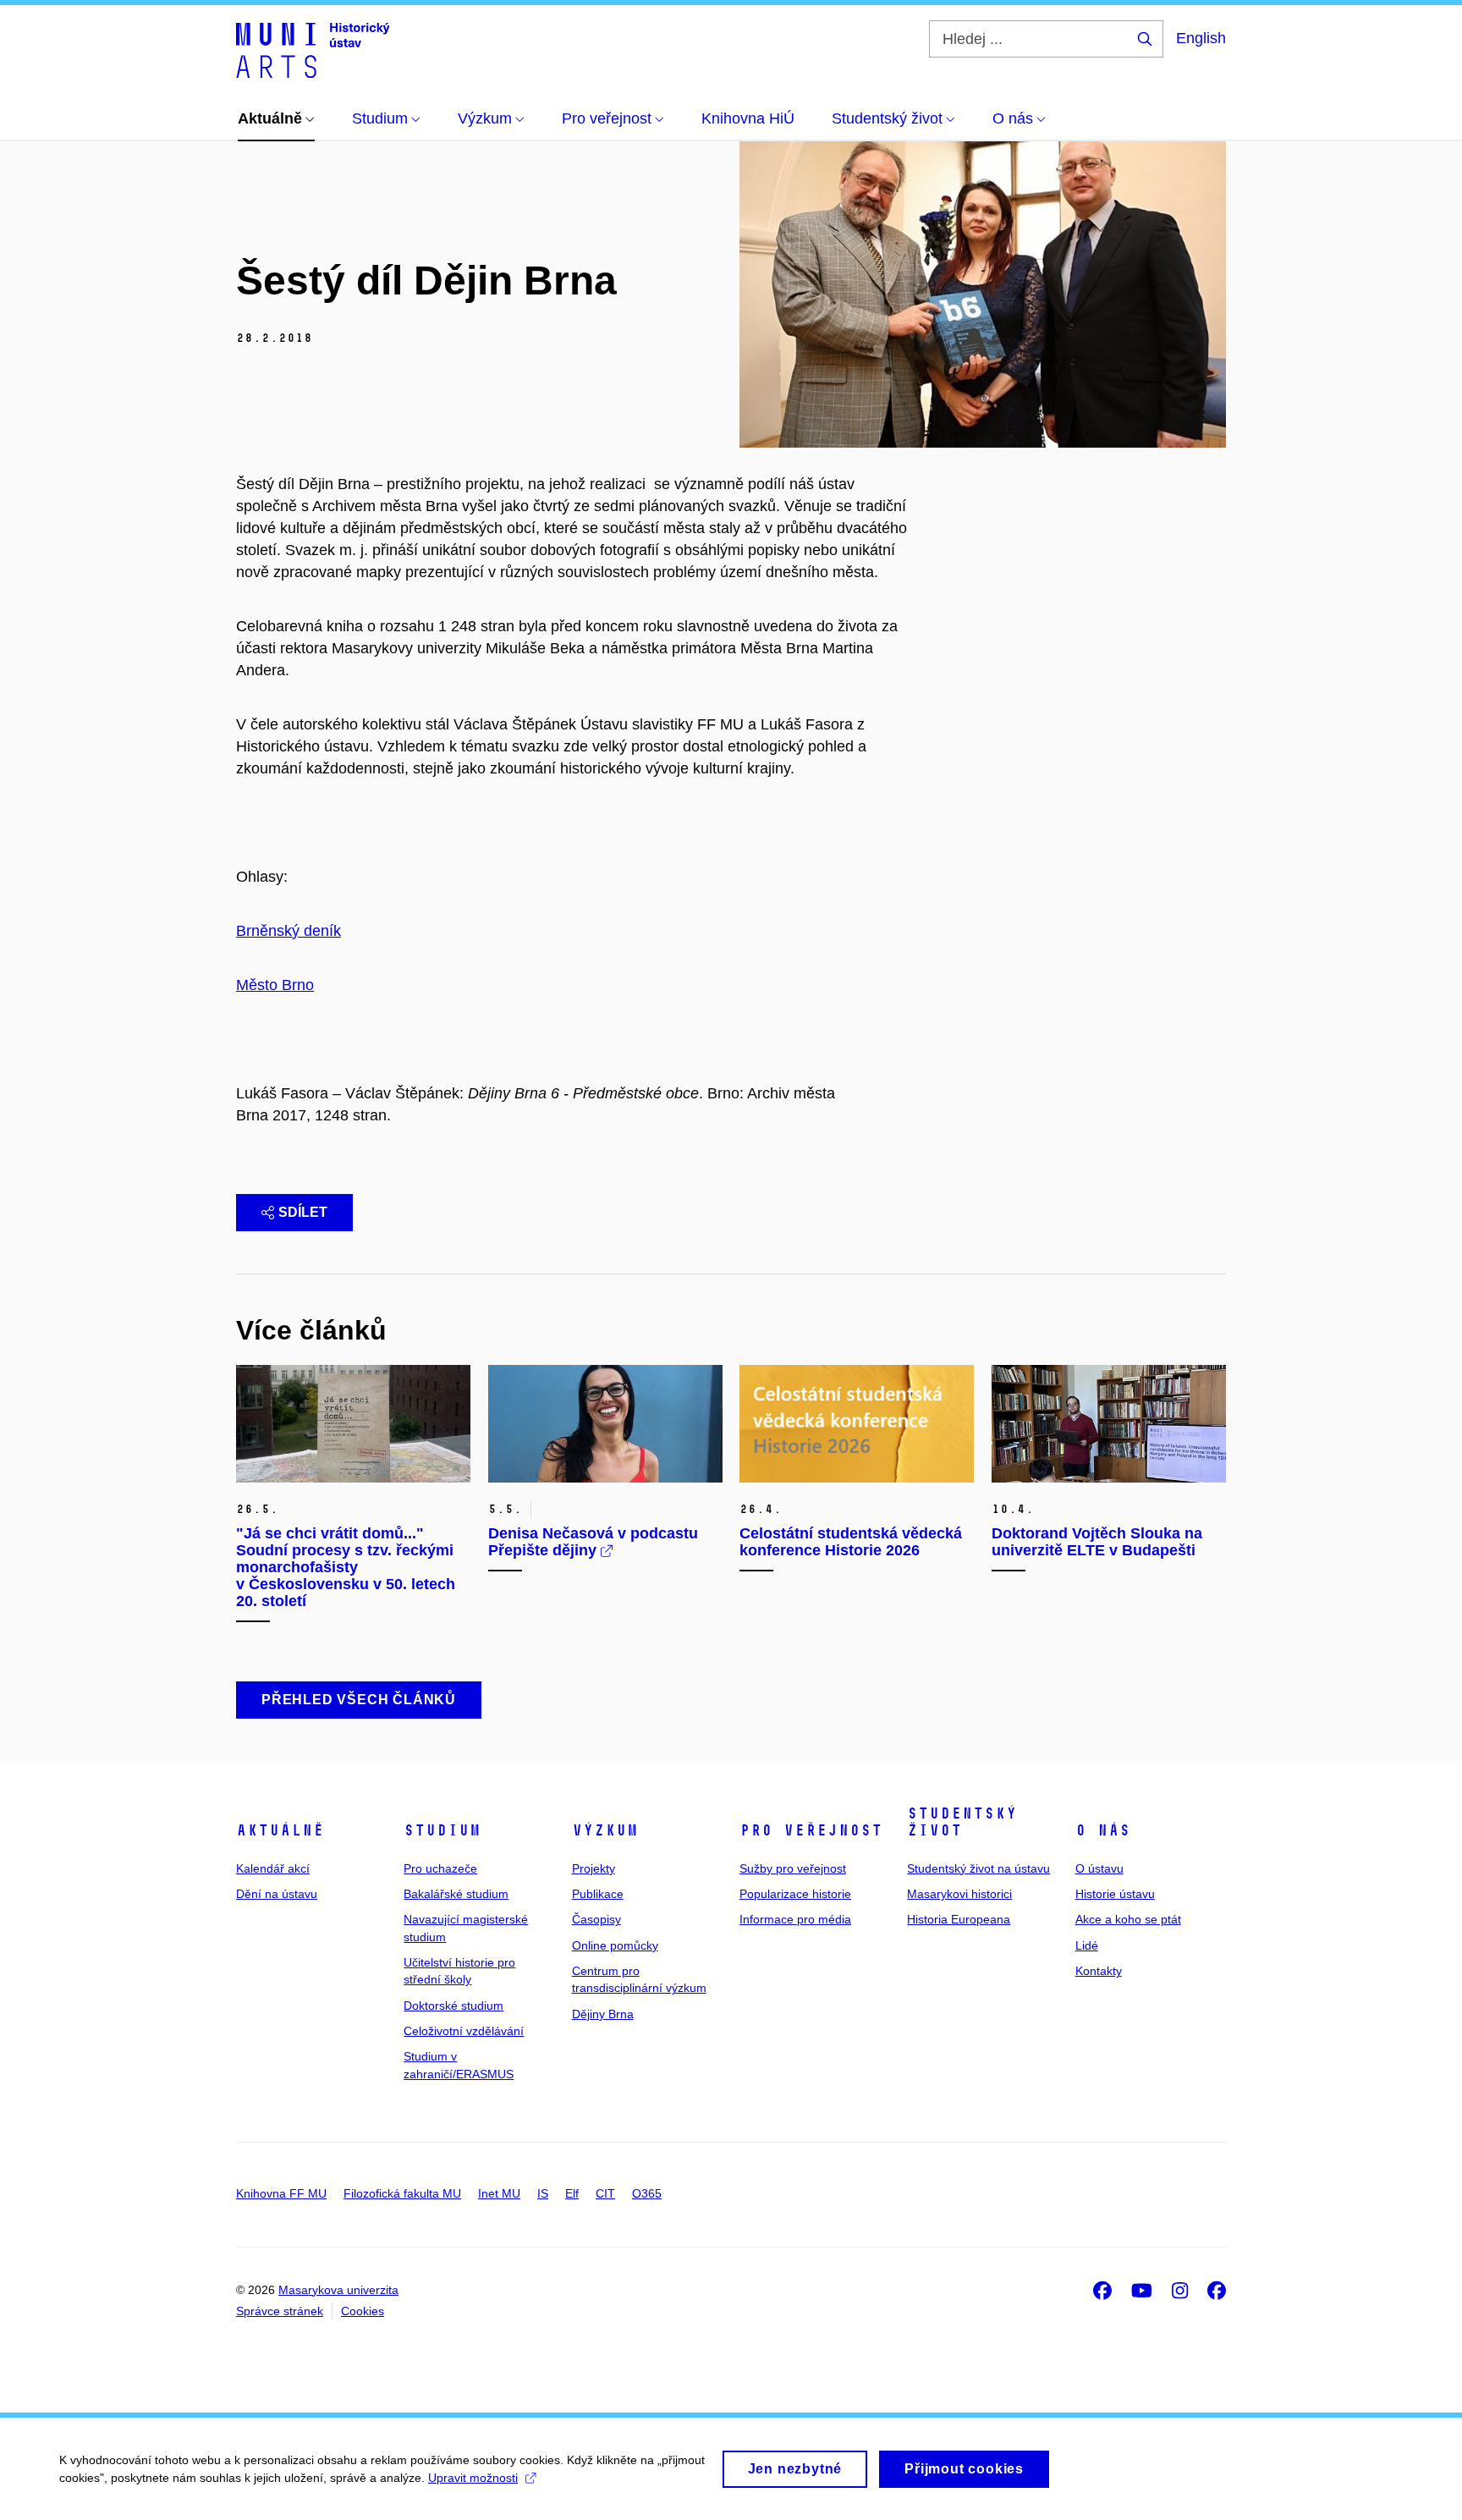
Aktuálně (280, 1830)
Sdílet (303, 1212)
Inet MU (499, 2193)
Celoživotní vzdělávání (464, 2031)
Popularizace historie (795, 1894)
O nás (1103, 1830)
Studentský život (962, 1822)
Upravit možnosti (473, 2478)
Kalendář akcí (273, 1868)
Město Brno (275, 985)
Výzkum (605, 1830)
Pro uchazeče (440, 1868)
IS (543, 2193)
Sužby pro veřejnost (793, 1868)
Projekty (594, 1868)
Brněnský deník (289, 931)
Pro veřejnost (811, 1830)
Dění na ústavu (277, 1894)
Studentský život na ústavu (978, 1868)
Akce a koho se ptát (1128, 1919)
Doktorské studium (453, 2006)
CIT (605, 2193)
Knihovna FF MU (281, 2193)
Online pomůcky (615, 1945)
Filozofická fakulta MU (402, 2193)
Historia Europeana (959, 1919)
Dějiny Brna (603, 2014)
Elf (572, 2193)
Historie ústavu (1115, 1894)
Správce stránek (280, 2311)
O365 (647, 2193)
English (1201, 38)
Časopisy (596, 1919)
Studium (442, 1830)
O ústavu (1099, 1868)
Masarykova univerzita (338, 2290)
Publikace (598, 1894)
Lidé (1087, 1945)
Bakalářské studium (456, 1894)
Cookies (363, 2311)
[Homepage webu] (313, 49)
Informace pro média (795, 1919)
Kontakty (1099, 1971)
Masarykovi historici (959, 1894)
